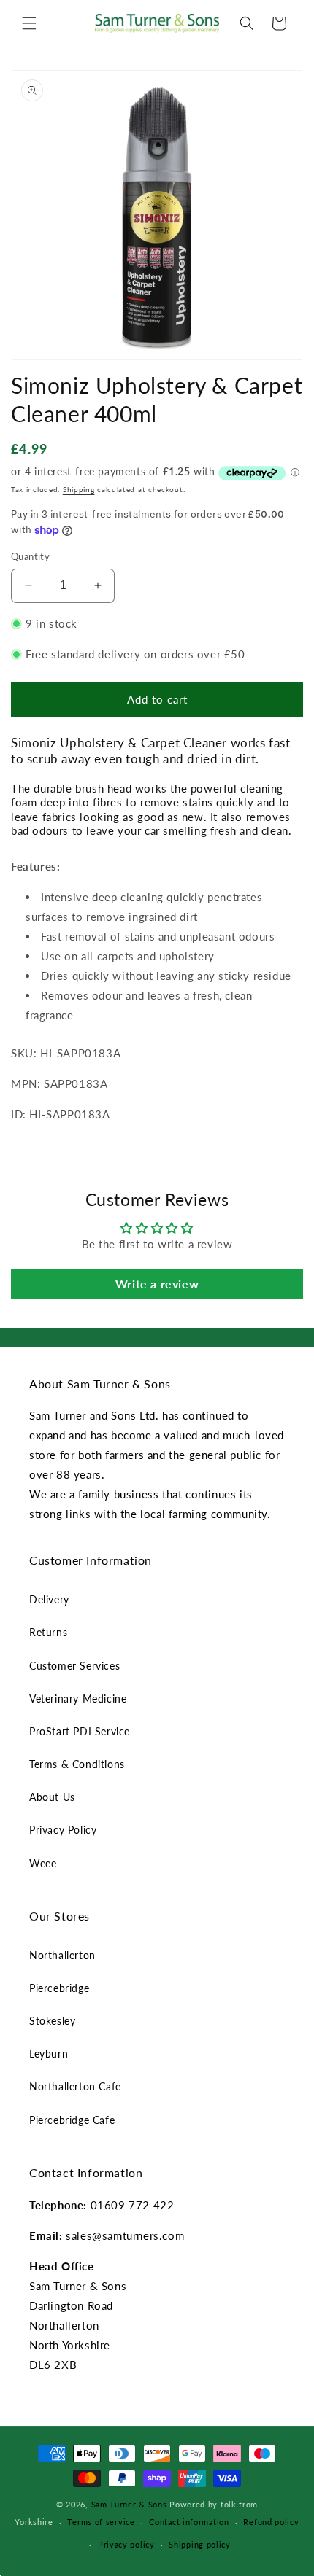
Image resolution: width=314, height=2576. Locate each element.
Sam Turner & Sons (129, 2504)
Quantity (30, 556)
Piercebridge (59, 1988)
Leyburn (49, 2054)
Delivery (49, 1599)
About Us (52, 1797)
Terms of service (101, 2522)
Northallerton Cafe (75, 2086)
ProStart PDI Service (80, 1731)
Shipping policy (200, 2544)
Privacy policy (126, 2544)
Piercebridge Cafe (72, 2120)
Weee (43, 1863)
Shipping (79, 489)
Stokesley (52, 2021)
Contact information (189, 2522)
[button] (29, 23)
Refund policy (271, 2522)
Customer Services (74, 1666)
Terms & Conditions (77, 1764)
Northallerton (62, 1955)
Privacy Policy (63, 1830)
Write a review (157, 1284)
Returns (48, 1632)
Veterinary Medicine (78, 1698)
